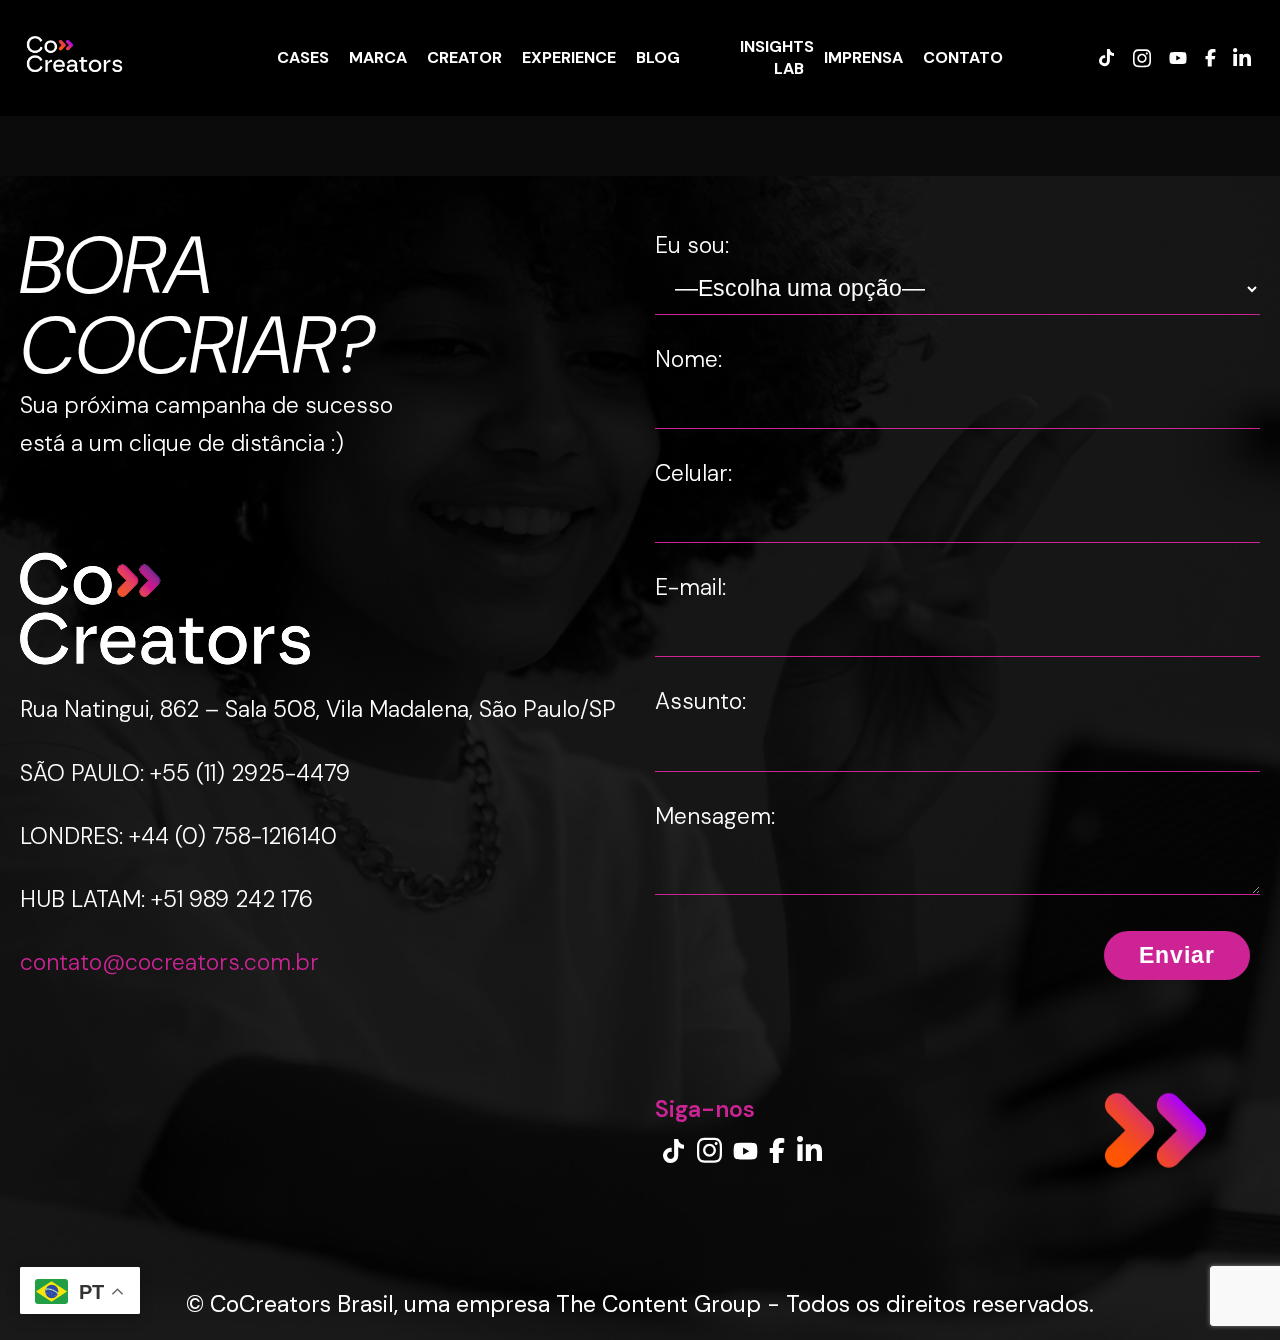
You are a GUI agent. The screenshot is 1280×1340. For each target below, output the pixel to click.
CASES (303, 57)
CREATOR (464, 57)
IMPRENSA (863, 57)
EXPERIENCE (569, 57)
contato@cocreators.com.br (169, 962)
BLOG (658, 57)
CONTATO (963, 57)
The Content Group (658, 1304)
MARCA (378, 57)
